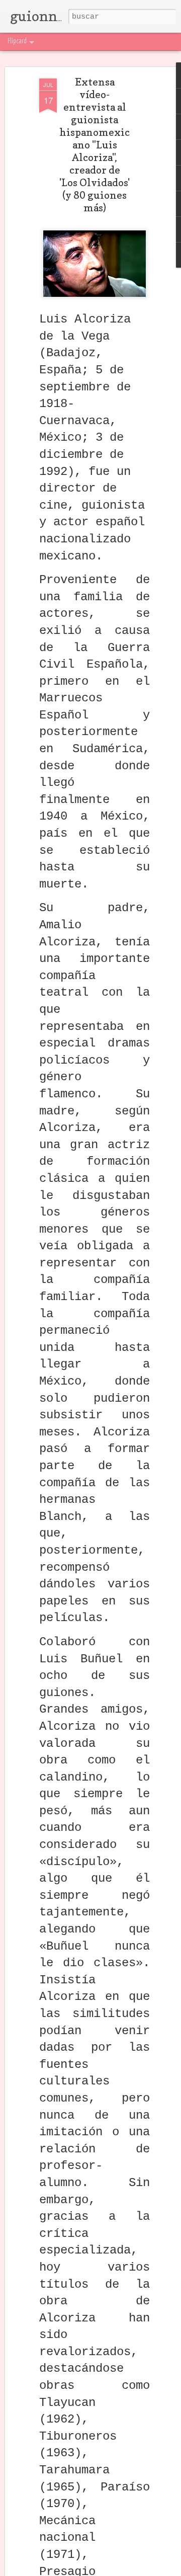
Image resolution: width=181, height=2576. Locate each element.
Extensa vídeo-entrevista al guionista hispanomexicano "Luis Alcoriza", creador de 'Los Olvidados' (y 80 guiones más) (95, 145)
